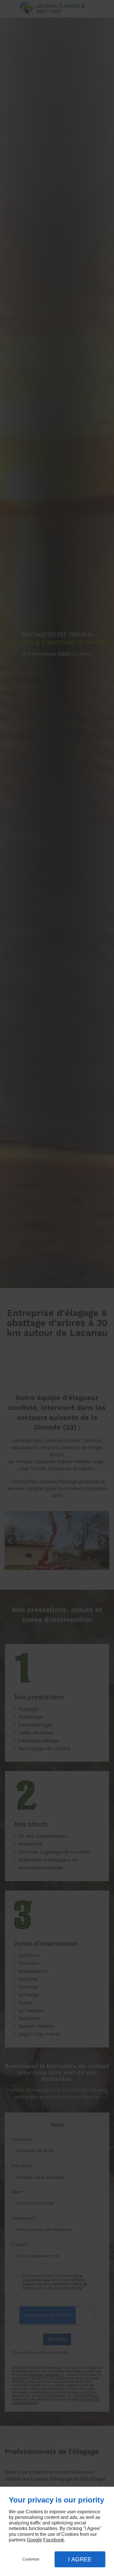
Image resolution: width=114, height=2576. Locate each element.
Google (34, 2540)
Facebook (54, 2540)
